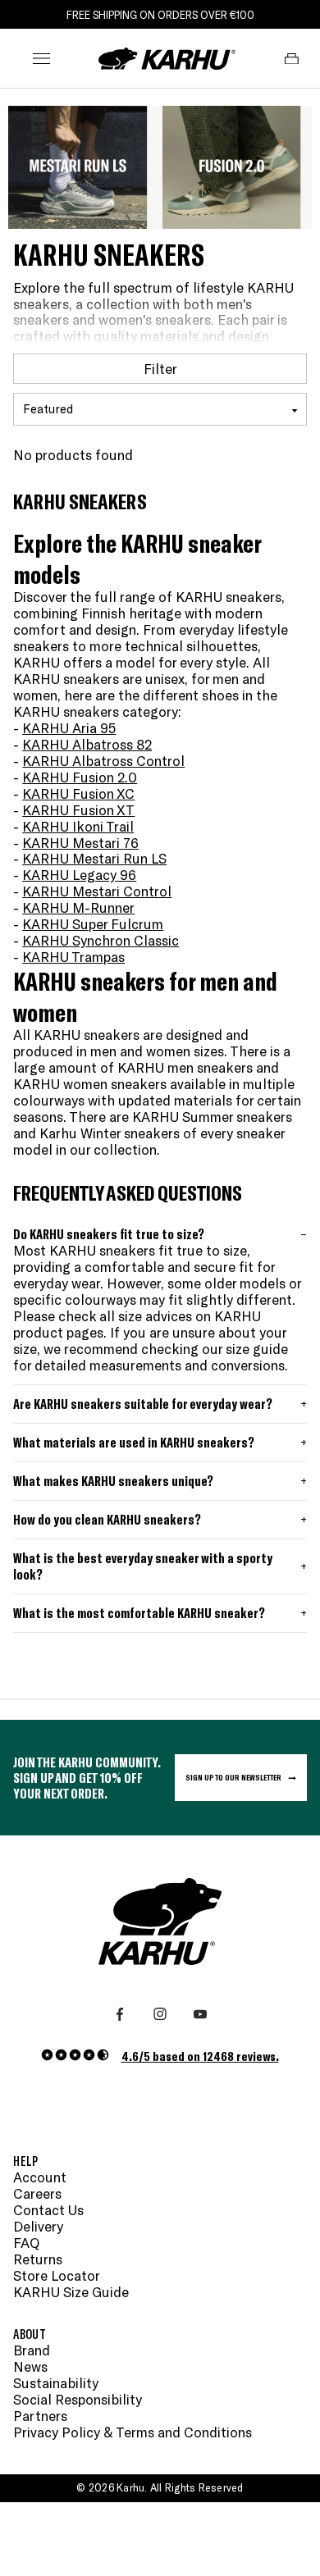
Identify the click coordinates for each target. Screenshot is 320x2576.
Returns (38, 2259)
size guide (257, 1348)
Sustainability (56, 2383)
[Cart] (292, 59)
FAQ (26, 2243)
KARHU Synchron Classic (101, 940)
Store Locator (57, 2275)
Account (40, 2177)
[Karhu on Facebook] (120, 2014)
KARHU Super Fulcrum (93, 923)
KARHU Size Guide (71, 2292)
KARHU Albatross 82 (87, 744)
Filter (160, 368)
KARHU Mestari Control (97, 891)
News (30, 2366)
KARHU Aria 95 (69, 727)
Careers (37, 2193)
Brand (32, 2350)
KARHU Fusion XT (78, 809)
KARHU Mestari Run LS (94, 858)
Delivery (38, 2226)
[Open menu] (41, 59)
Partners (40, 2416)
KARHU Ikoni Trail (78, 826)
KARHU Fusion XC (78, 793)
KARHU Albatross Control (103, 760)
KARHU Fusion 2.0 (80, 777)
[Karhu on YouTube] (200, 2014)
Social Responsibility (78, 2399)
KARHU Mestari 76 (80, 842)
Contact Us (48, 2210)
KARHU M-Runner (78, 907)
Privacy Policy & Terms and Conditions (133, 2432)
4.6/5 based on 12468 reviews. (200, 2056)
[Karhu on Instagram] (160, 2014)
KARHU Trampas (73, 956)
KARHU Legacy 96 (79, 874)
